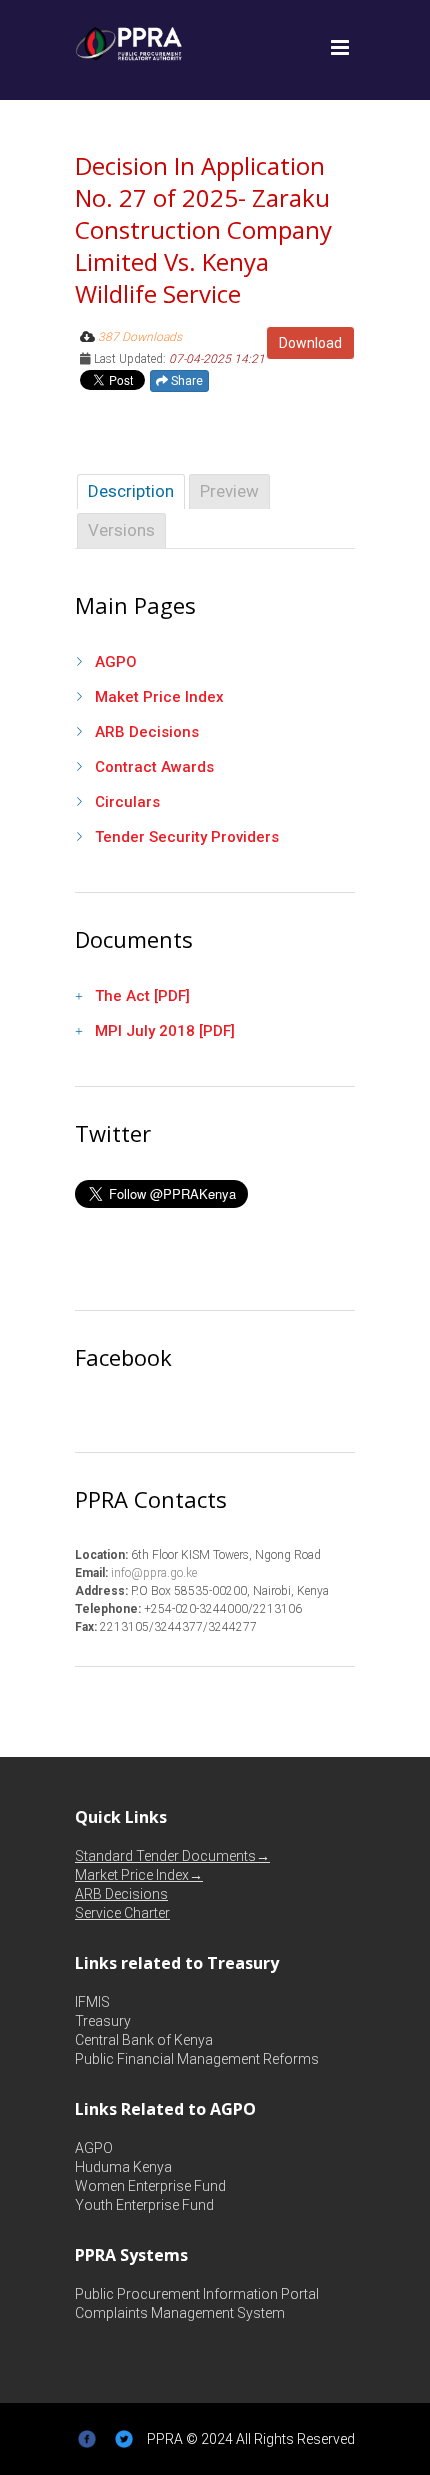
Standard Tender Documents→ (172, 1856)
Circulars (127, 802)
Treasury (103, 2021)
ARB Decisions (147, 732)
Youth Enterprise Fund (144, 2205)
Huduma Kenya (123, 2167)
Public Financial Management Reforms (197, 2059)
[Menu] (340, 48)
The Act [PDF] (142, 996)
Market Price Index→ (139, 1875)
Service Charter (122, 1913)
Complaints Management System (180, 2313)
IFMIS (92, 2002)
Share (185, 381)
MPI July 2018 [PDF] (165, 1031)
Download (310, 343)
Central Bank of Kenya (144, 2040)
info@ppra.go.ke (152, 1573)
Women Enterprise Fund (150, 2186)
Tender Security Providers (187, 837)
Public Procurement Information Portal (197, 2294)
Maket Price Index (159, 697)
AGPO (116, 662)
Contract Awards (154, 767)
